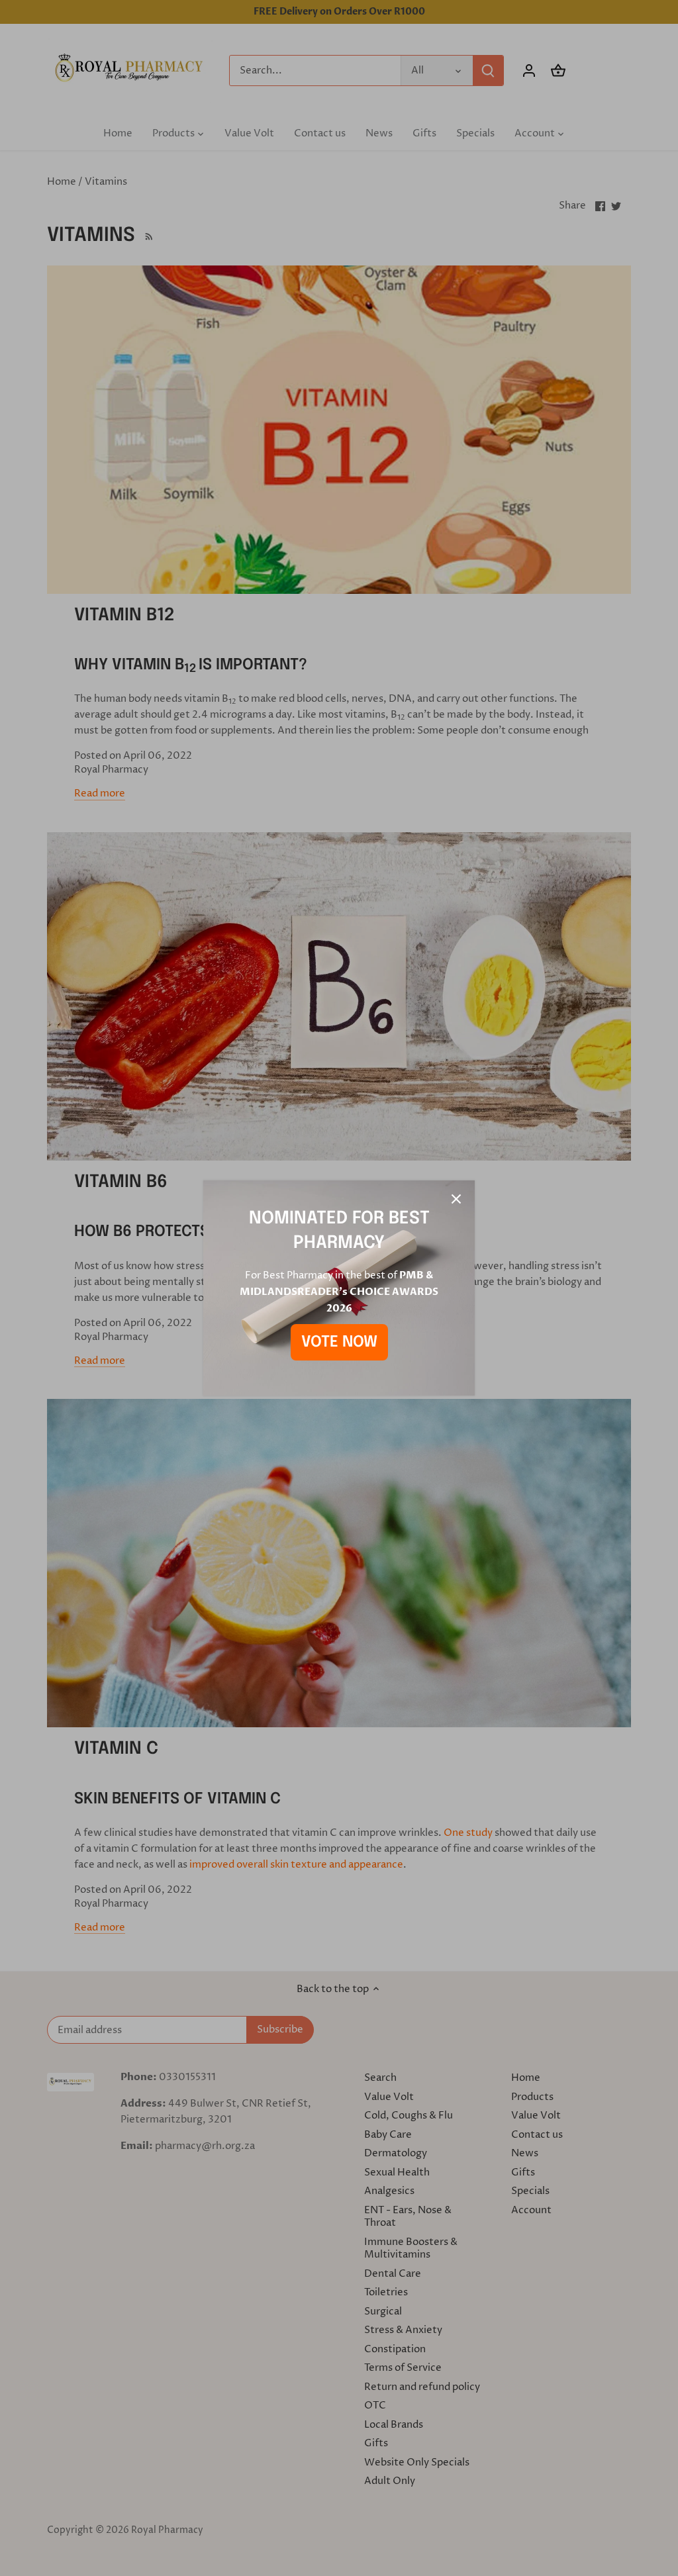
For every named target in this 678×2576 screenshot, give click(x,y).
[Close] (456, 1199)
